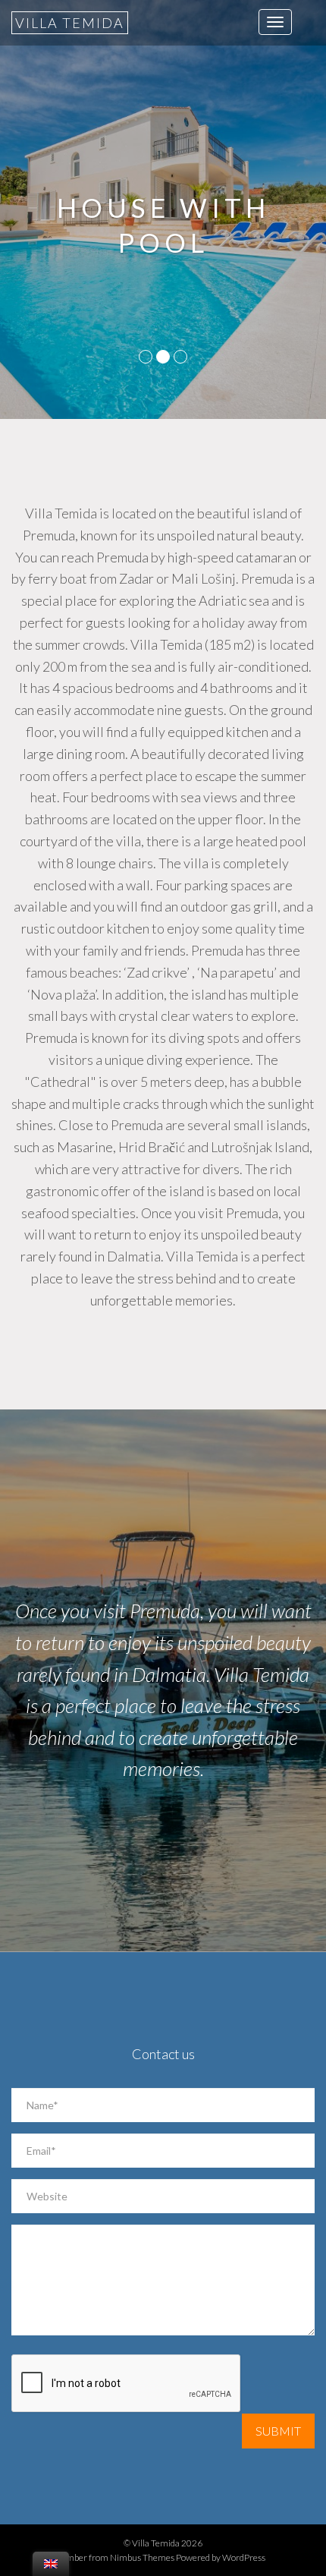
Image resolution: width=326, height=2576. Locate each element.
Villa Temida (70, 23)
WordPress (244, 2557)
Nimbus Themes (142, 2557)
